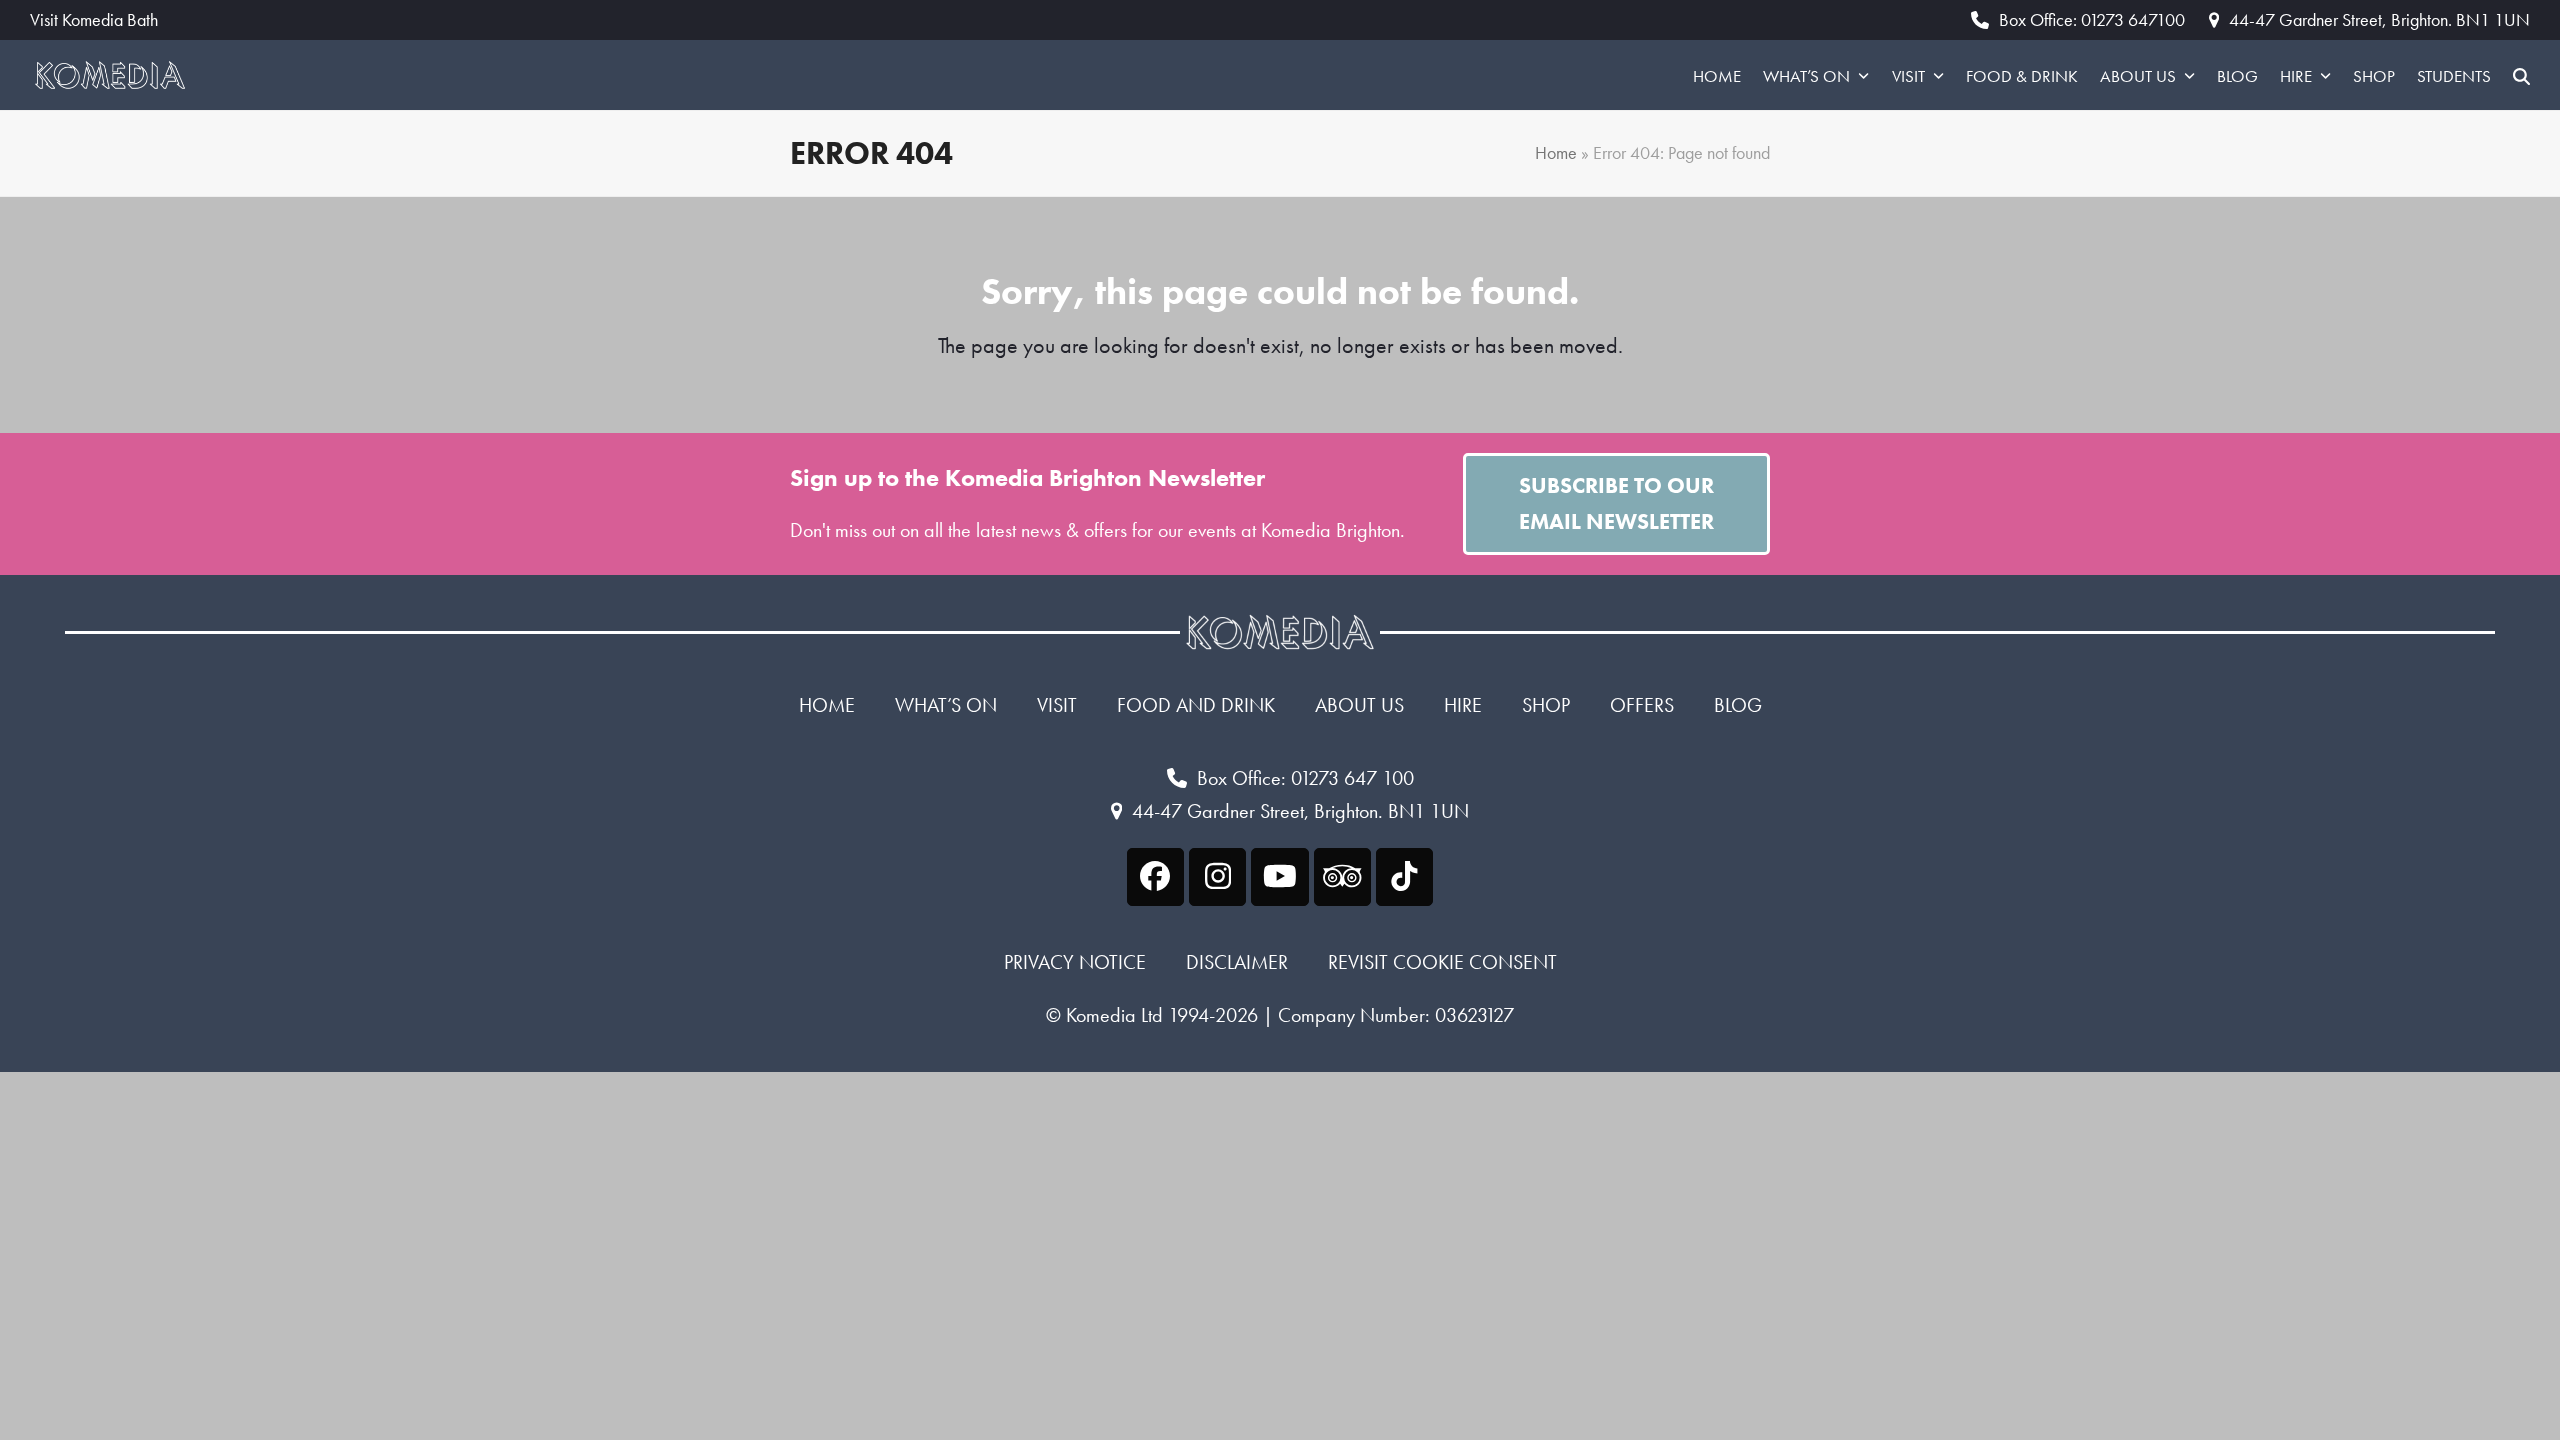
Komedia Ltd (1114, 1015)
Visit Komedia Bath (94, 20)
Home (1556, 153)
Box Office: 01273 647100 (2092, 19)
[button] (2521, 75)
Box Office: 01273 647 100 (1305, 778)
